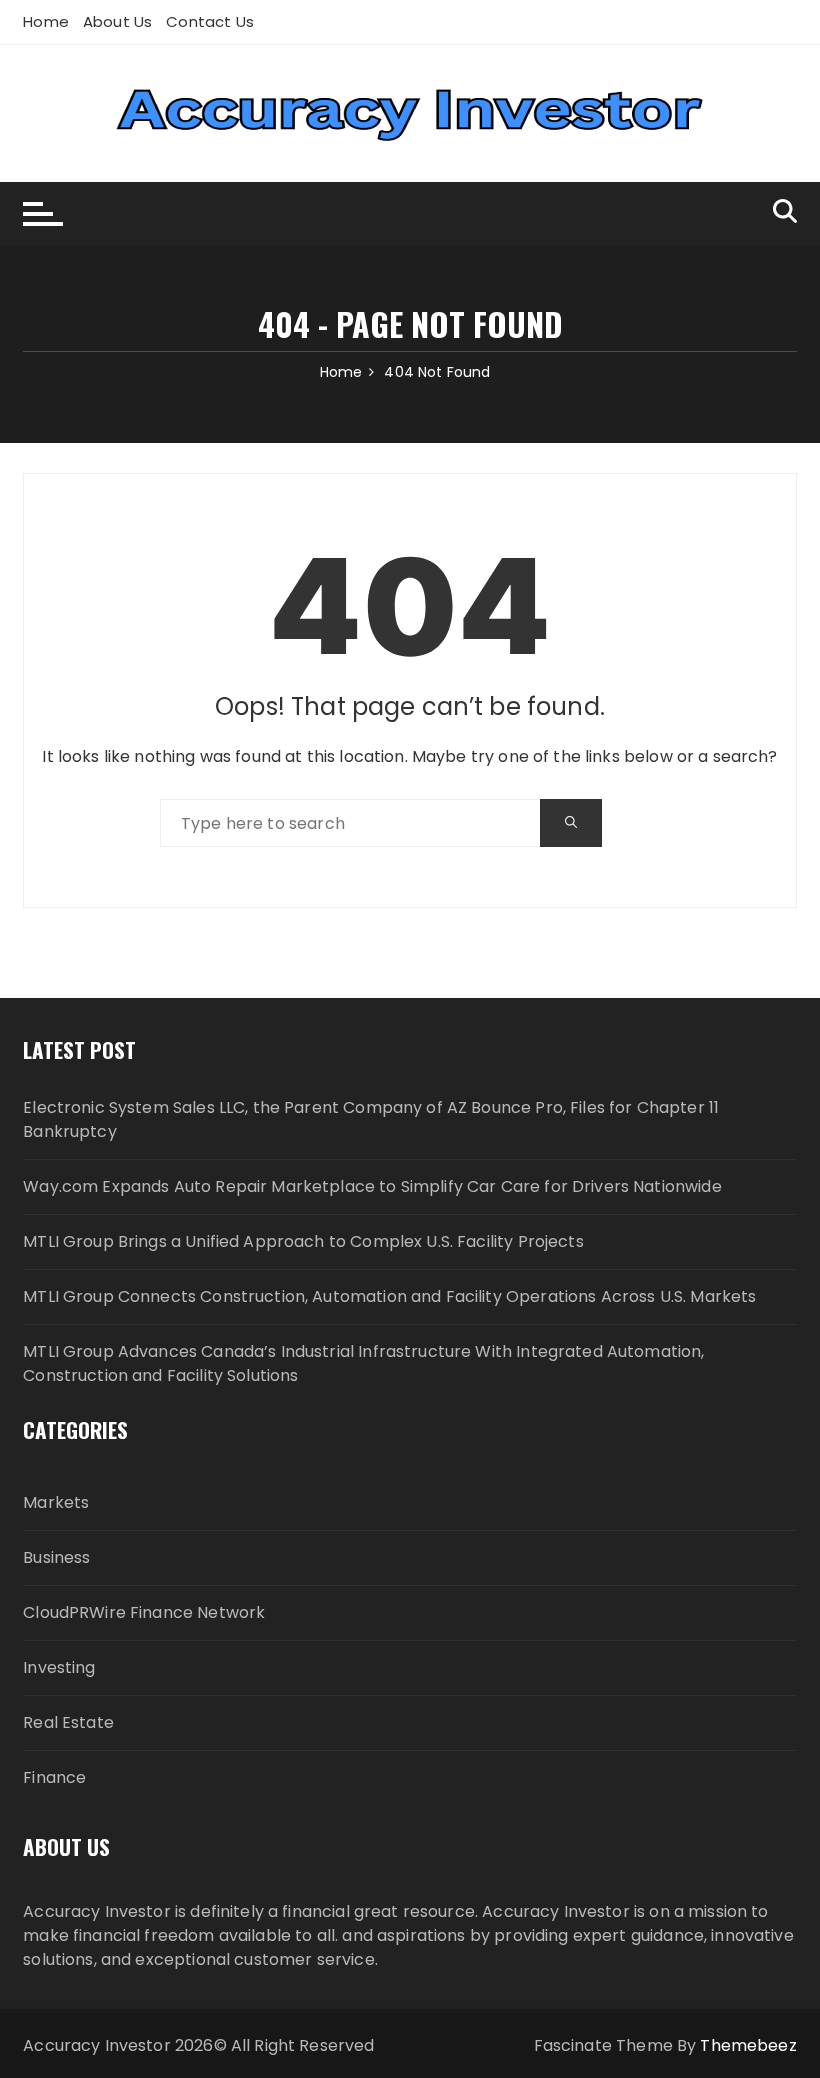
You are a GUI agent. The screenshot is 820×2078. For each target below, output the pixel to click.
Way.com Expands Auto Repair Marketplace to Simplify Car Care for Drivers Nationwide (372, 1186)
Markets (56, 1502)
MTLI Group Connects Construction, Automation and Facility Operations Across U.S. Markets (389, 1296)
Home (46, 21)
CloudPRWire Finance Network (144, 1612)
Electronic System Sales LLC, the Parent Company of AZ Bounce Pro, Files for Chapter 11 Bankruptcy (371, 1119)
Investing (59, 1667)
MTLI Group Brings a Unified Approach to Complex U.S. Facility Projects (303, 1241)
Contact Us (210, 21)
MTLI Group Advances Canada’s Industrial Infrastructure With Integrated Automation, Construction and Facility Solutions (363, 1363)
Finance (54, 1777)
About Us (117, 21)
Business (56, 1557)
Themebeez (748, 2045)
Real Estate (68, 1722)
